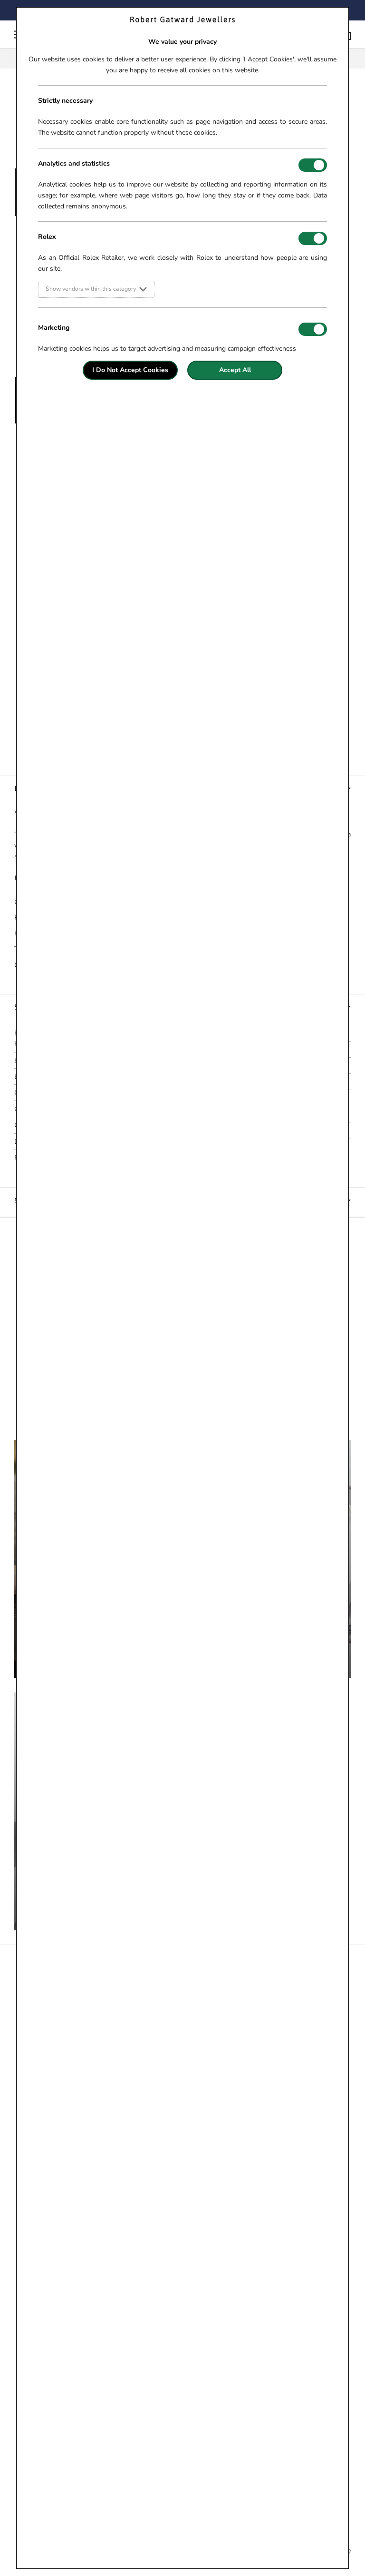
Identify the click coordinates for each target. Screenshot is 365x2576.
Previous (7, 303)
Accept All (235, 370)
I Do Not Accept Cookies (130, 370)
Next (358, 303)
